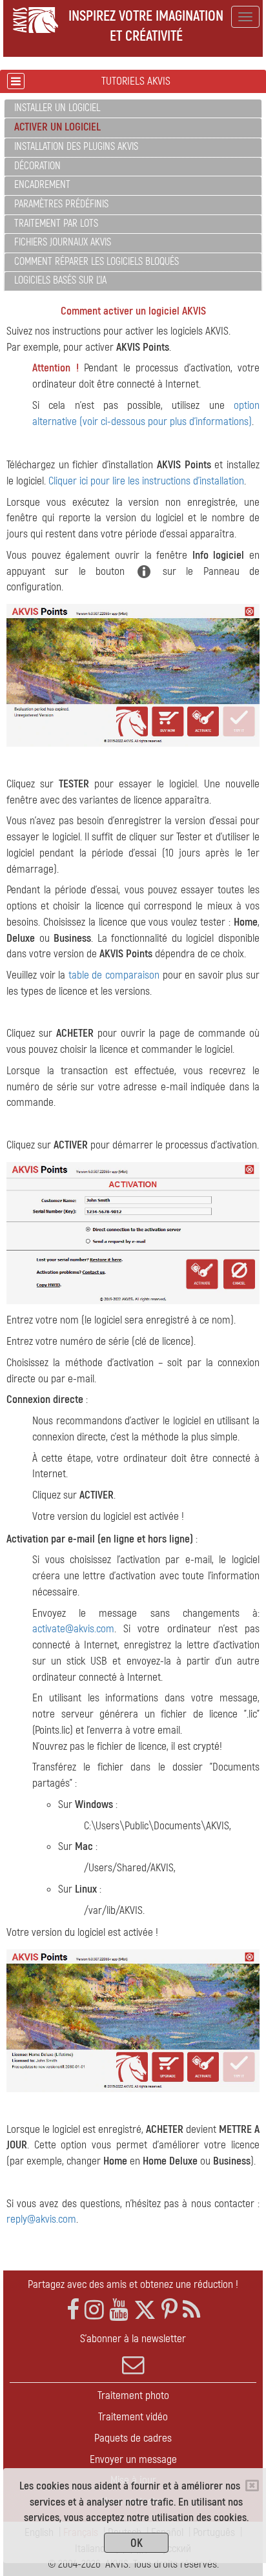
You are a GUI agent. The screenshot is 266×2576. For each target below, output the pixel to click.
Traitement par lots (56, 223)
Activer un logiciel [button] (57, 127)
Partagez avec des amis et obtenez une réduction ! (133, 2284)
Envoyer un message (133, 2459)
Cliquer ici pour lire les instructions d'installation (146, 481)
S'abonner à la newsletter (133, 2339)
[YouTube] (119, 2310)
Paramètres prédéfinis (61, 204)
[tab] (133, 109)
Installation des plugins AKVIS (76, 147)
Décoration (37, 166)
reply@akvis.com (41, 2219)
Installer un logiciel (57, 108)
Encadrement (42, 185)
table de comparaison (114, 975)
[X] (145, 2310)
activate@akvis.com (73, 1629)
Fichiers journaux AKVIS (63, 242)
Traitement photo (133, 2395)
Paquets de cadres (133, 2438)
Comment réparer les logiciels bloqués (97, 262)
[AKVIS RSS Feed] (191, 2310)
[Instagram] (94, 2310)
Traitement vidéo (133, 2417)
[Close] (252, 2486)
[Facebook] (73, 2310)
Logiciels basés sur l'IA (60, 280)
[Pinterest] (169, 2310)
